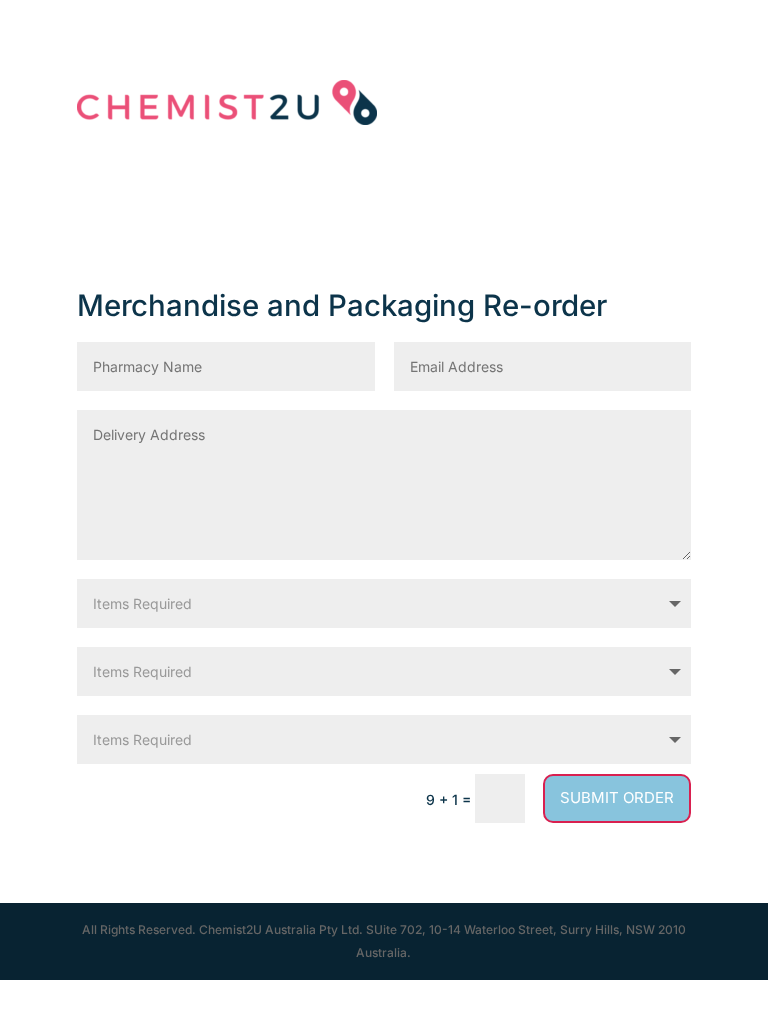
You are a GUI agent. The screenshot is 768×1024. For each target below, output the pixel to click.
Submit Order (617, 797)
